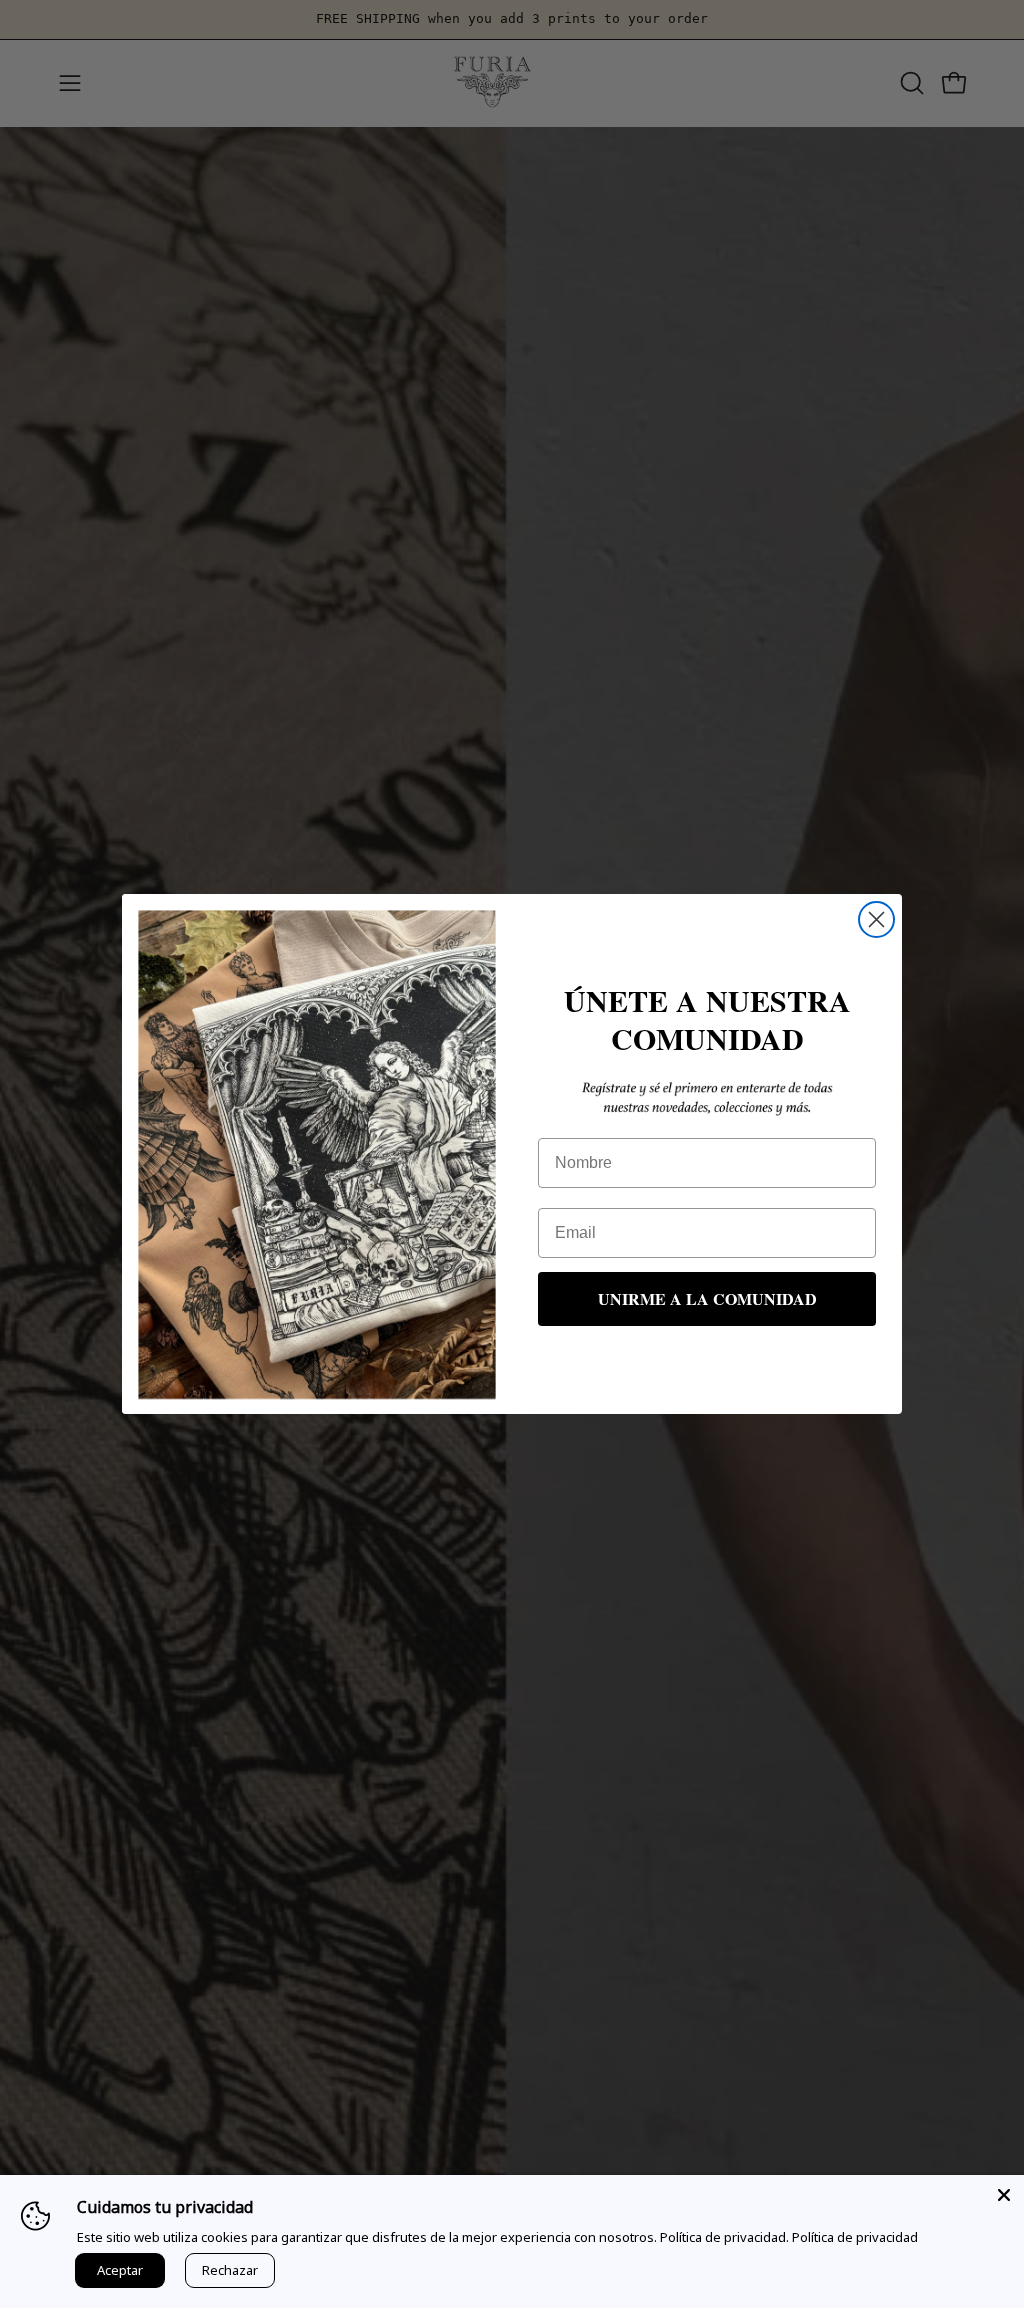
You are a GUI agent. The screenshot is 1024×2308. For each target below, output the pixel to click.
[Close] (1004, 2195)
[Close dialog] (876, 919)
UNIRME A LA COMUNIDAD (707, 1298)
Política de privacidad (855, 2237)
